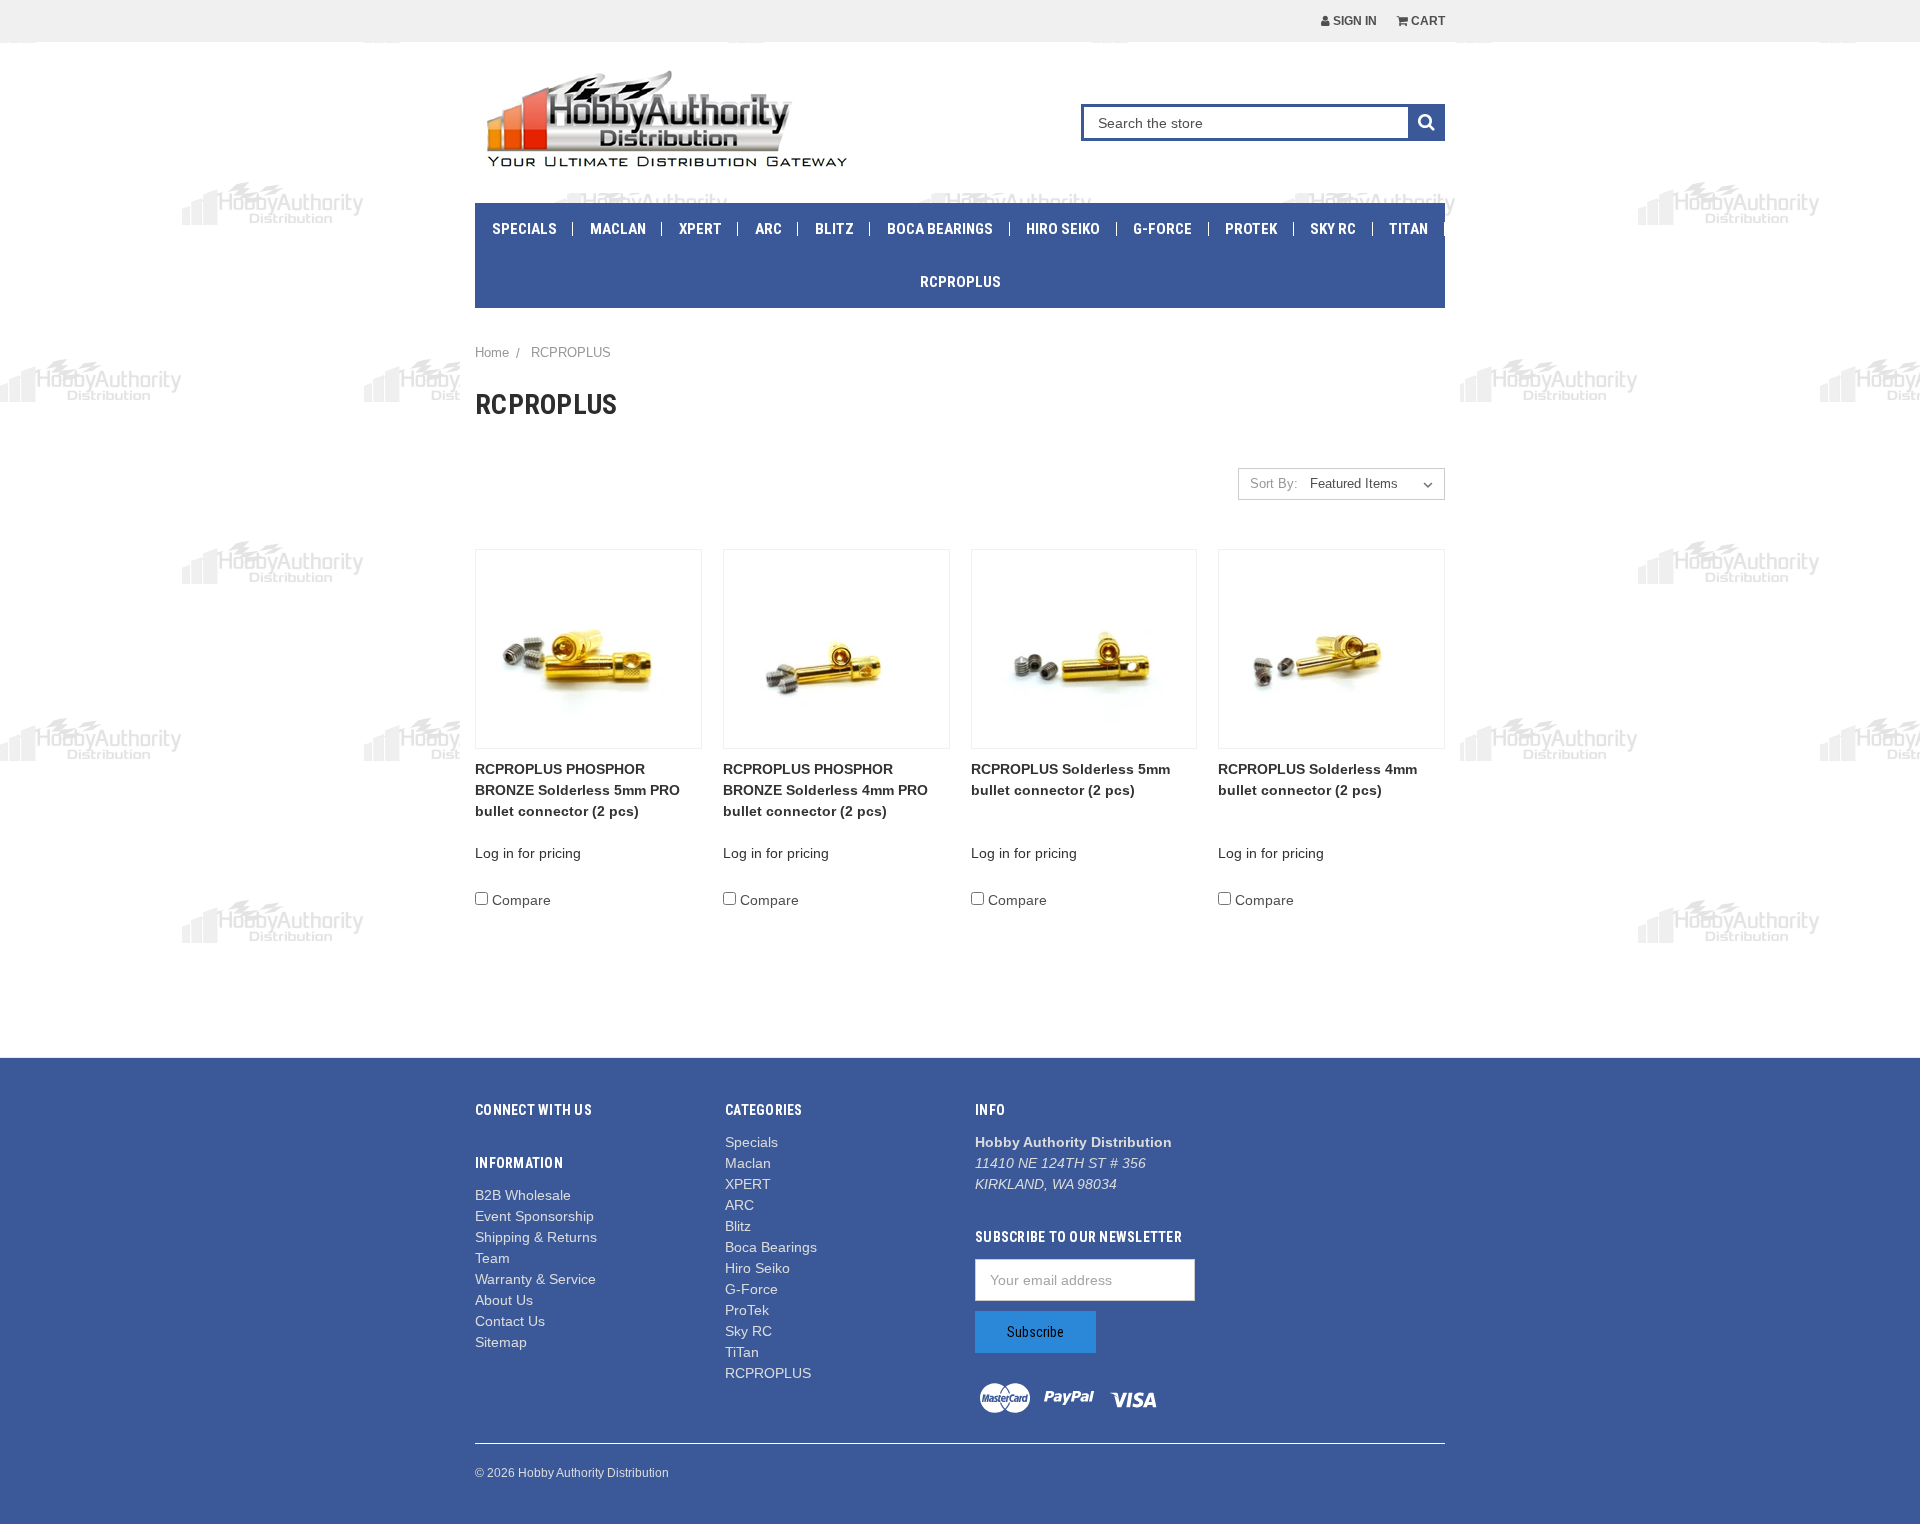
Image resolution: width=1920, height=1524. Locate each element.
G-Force (1162, 229)
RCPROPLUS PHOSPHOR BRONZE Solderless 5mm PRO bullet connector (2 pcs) (577, 790)
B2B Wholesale (523, 1195)
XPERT (700, 229)
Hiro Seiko (1063, 229)
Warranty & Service (535, 1279)
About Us (504, 1300)
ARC (768, 229)
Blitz (834, 229)
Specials (524, 229)
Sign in (1353, 21)
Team (492, 1258)
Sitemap (501, 1342)
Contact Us (510, 1321)
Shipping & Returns (536, 1237)
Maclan (618, 229)
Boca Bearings (940, 229)
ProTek (1251, 229)
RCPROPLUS (960, 282)
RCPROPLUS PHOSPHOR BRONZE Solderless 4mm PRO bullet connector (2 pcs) (825, 790)
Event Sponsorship (534, 1216)
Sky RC (1333, 229)
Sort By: (1274, 483)
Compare (521, 900)
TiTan (1408, 229)
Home (492, 352)
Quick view (588, 648)
